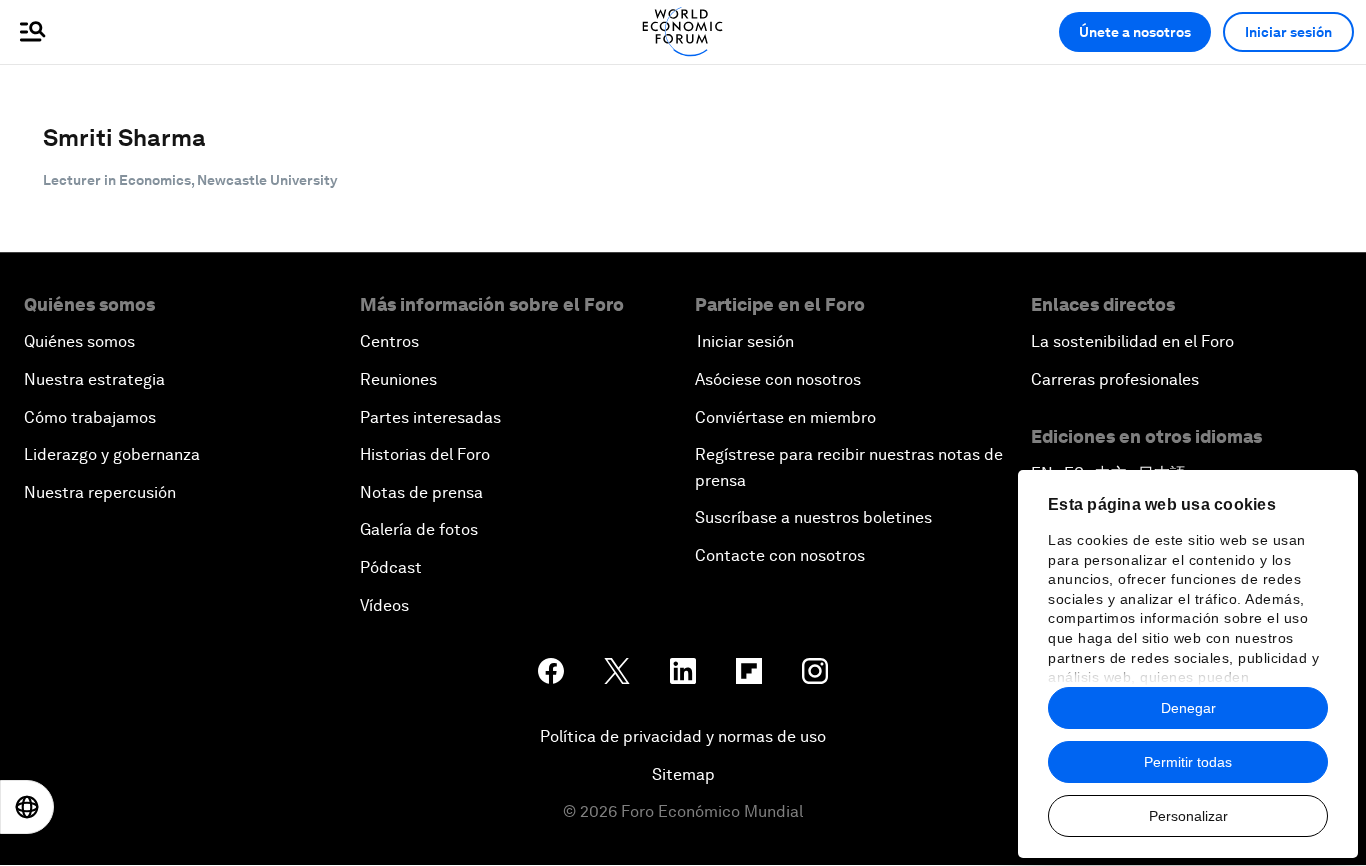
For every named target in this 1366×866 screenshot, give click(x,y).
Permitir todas (1188, 762)
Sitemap (683, 774)
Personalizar (1188, 816)
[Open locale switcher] (27, 807)
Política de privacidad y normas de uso (683, 736)
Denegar (1188, 708)
